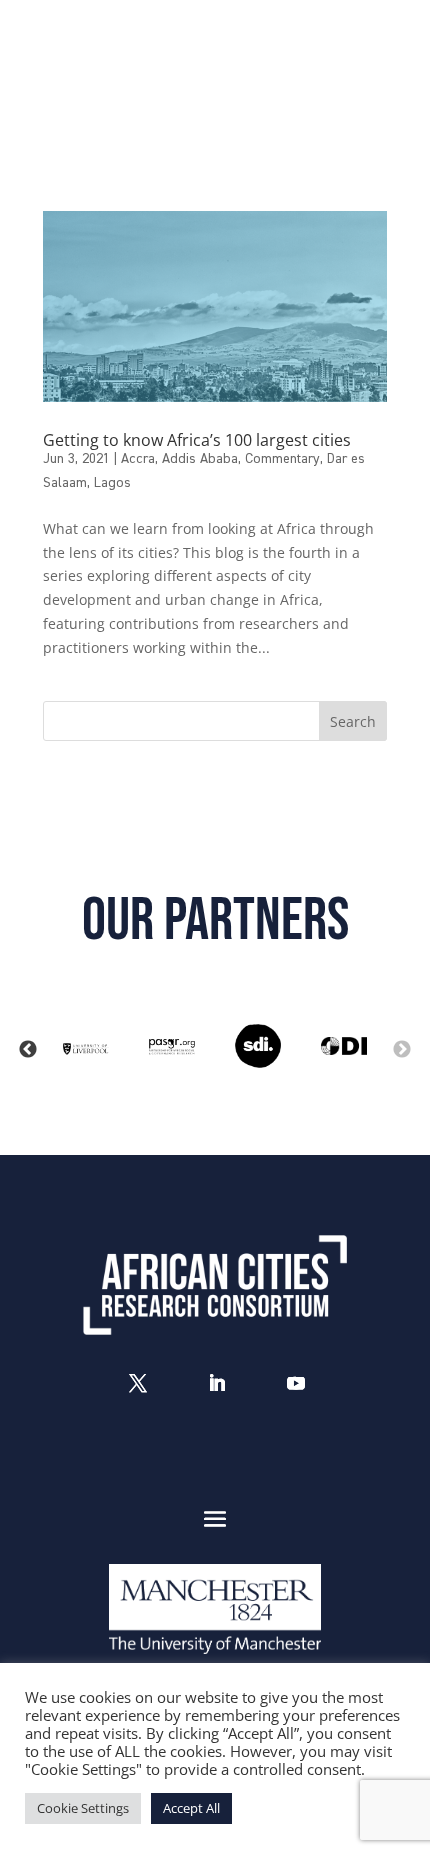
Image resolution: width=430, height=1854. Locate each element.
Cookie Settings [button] (83, 1808)
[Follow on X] (138, 1383)
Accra (138, 459)
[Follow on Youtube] (296, 1383)
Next (402, 1050)
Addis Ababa (200, 459)
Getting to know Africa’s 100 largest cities (197, 440)
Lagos (112, 483)
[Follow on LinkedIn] (217, 1383)
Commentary (282, 459)
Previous (28, 1050)
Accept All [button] (191, 1808)
